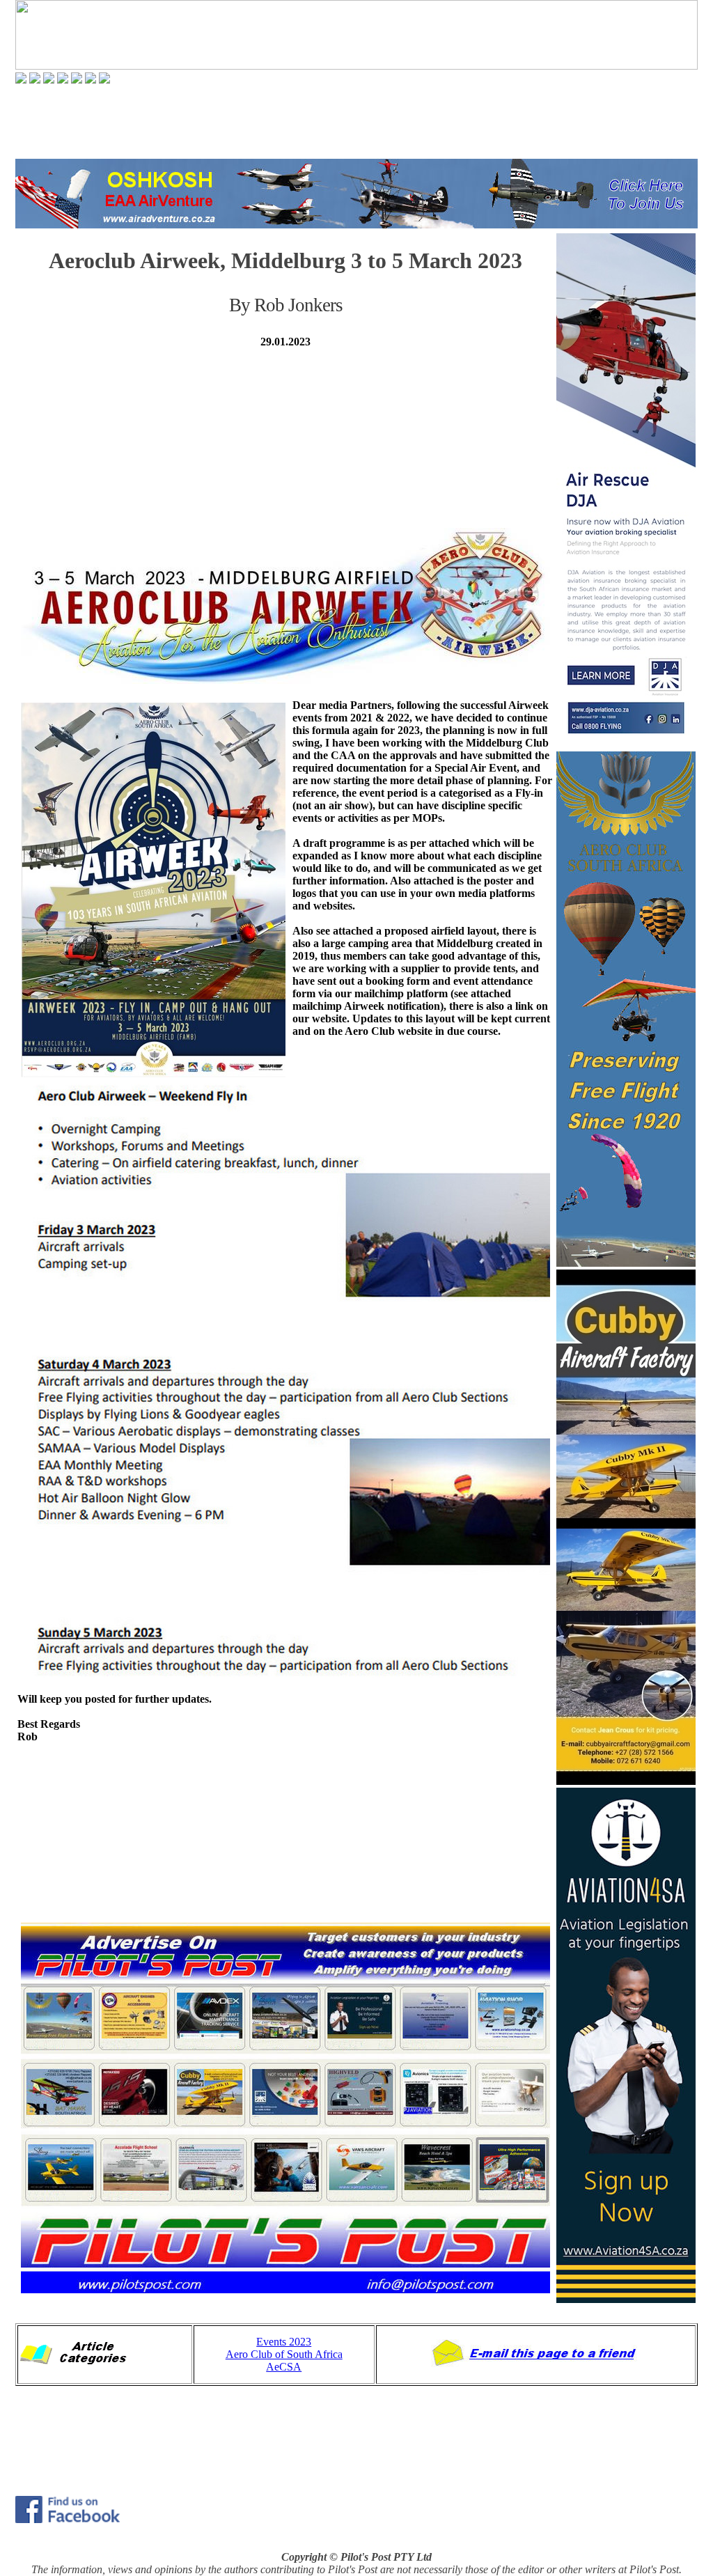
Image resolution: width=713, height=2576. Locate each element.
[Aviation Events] (49, 80)
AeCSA (284, 2367)
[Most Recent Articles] (21, 80)
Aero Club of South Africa (284, 2354)
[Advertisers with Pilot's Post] (91, 80)
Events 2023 (284, 2342)
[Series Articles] (35, 80)
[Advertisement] (356, 121)
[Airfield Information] (63, 80)
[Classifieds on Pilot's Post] (77, 80)
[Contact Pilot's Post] (104, 80)
